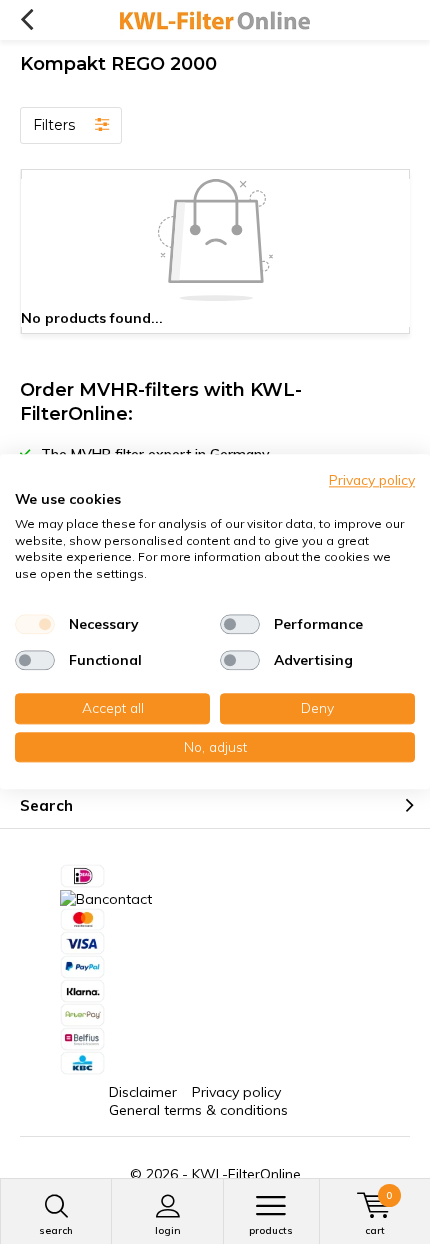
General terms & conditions (198, 1110)
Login (168, 1230)
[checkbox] (35, 624)
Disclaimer (143, 1092)
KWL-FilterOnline (246, 1174)
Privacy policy (236, 1092)
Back (26, 20)
